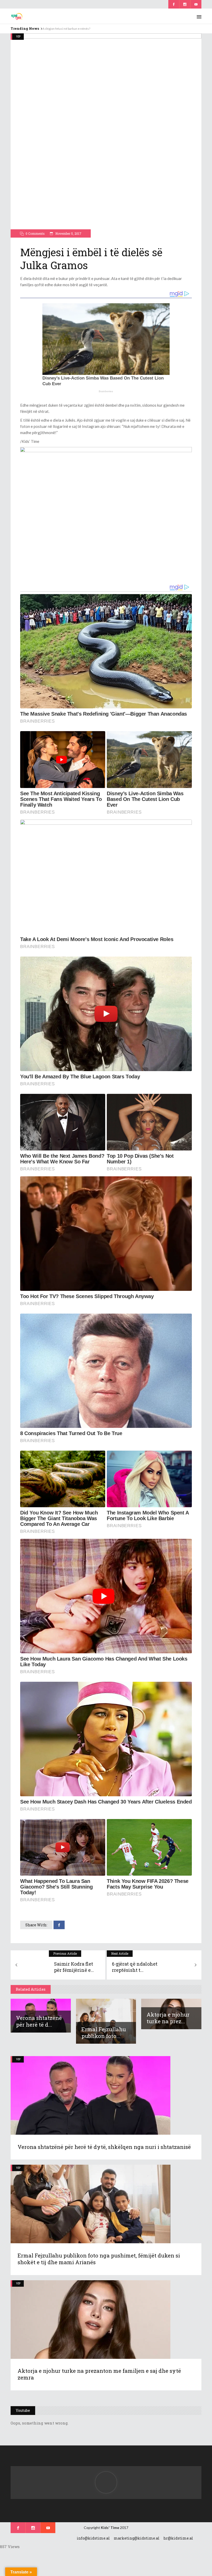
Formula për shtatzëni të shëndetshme (69, 29)
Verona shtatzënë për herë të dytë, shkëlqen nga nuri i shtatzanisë (104, 2147)
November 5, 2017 (68, 233)
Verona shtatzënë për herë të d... (39, 2021)
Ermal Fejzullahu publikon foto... (104, 2033)
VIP (18, 36)
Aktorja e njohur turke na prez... (168, 2018)
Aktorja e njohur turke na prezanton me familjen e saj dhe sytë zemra (99, 2374)
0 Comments (35, 233)
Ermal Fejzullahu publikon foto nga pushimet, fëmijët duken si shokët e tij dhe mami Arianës (99, 2259)
